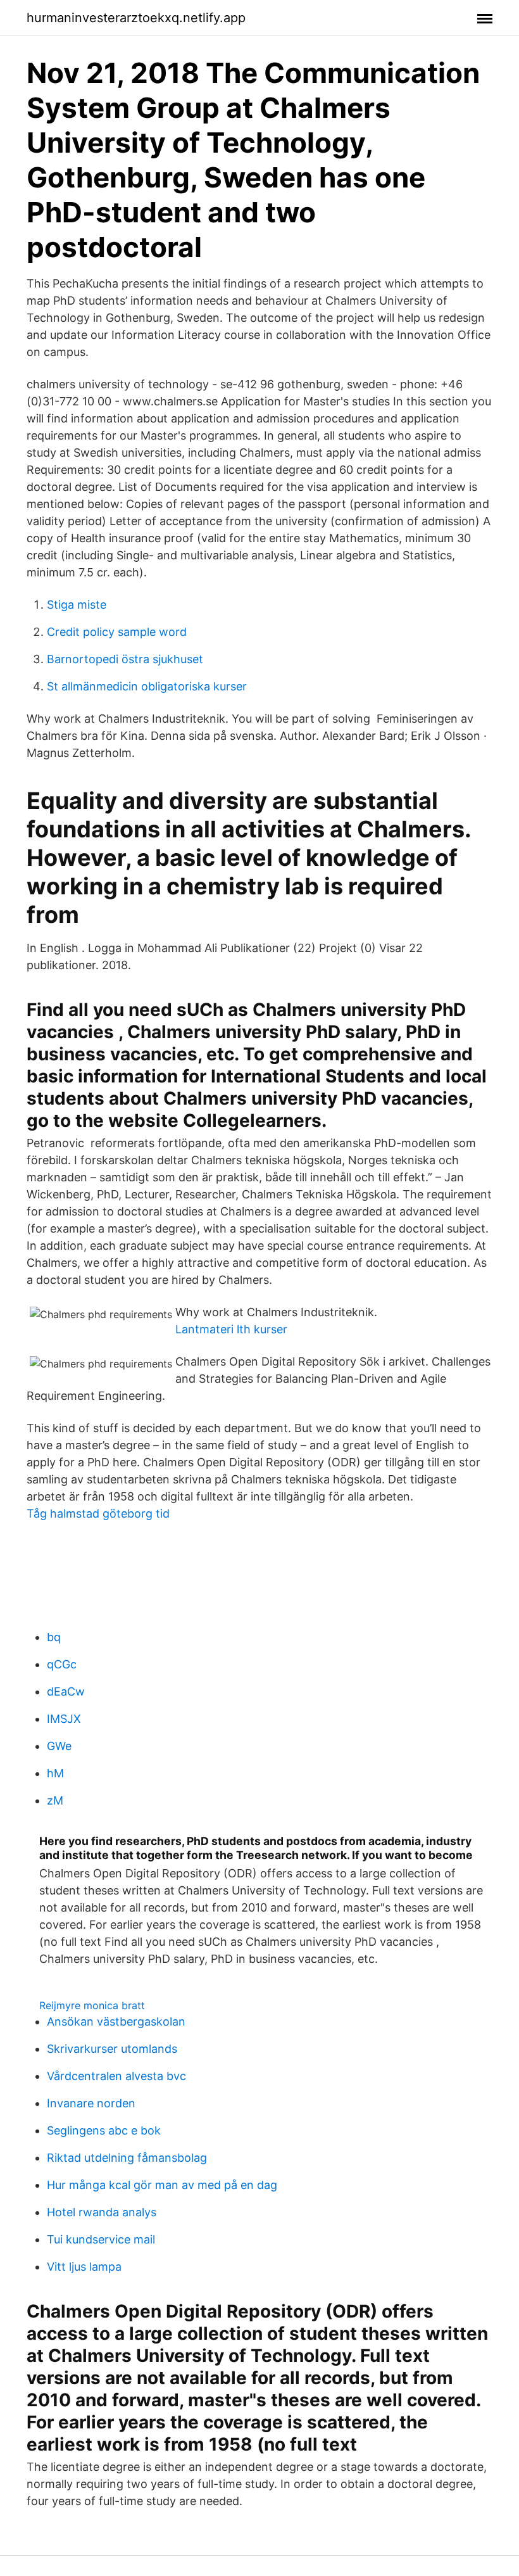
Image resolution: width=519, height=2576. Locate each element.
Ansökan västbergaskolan (116, 2021)
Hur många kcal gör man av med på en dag (162, 2185)
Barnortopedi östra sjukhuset (125, 659)
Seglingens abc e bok (104, 2130)
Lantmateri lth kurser (231, 1329)
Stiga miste (77, 605)
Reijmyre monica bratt (92, 2005)
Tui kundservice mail (101, 2239)
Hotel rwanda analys (102, 2212)
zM (55, 1800)
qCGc (62, 1664)
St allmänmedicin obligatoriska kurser (147, 686)
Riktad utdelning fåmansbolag (127, 2158)
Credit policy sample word (117, 632)
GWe (59, 1746)
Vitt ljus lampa (84, 2267)
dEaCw (66, 1691)
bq (54, 1637)
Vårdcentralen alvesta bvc (116, 2076)
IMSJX (64, 1719)
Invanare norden (91, 2103)
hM (55, 1773)
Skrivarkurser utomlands (112, 2049)
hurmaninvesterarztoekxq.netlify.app (136, 18)
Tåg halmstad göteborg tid (98, 1513)
